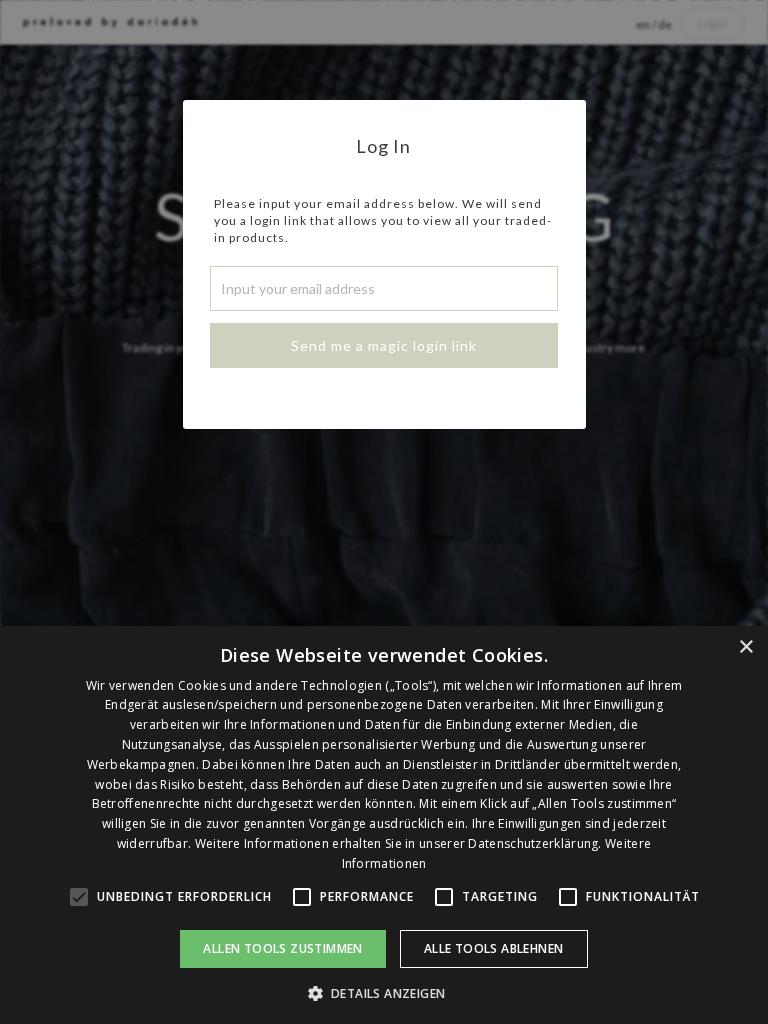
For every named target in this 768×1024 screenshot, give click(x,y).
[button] (384, 991)
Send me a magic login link (384, 345)
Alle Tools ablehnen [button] (494, 948)
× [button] (745, 647)
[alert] (384, 825)
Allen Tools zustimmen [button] (282, 948)
